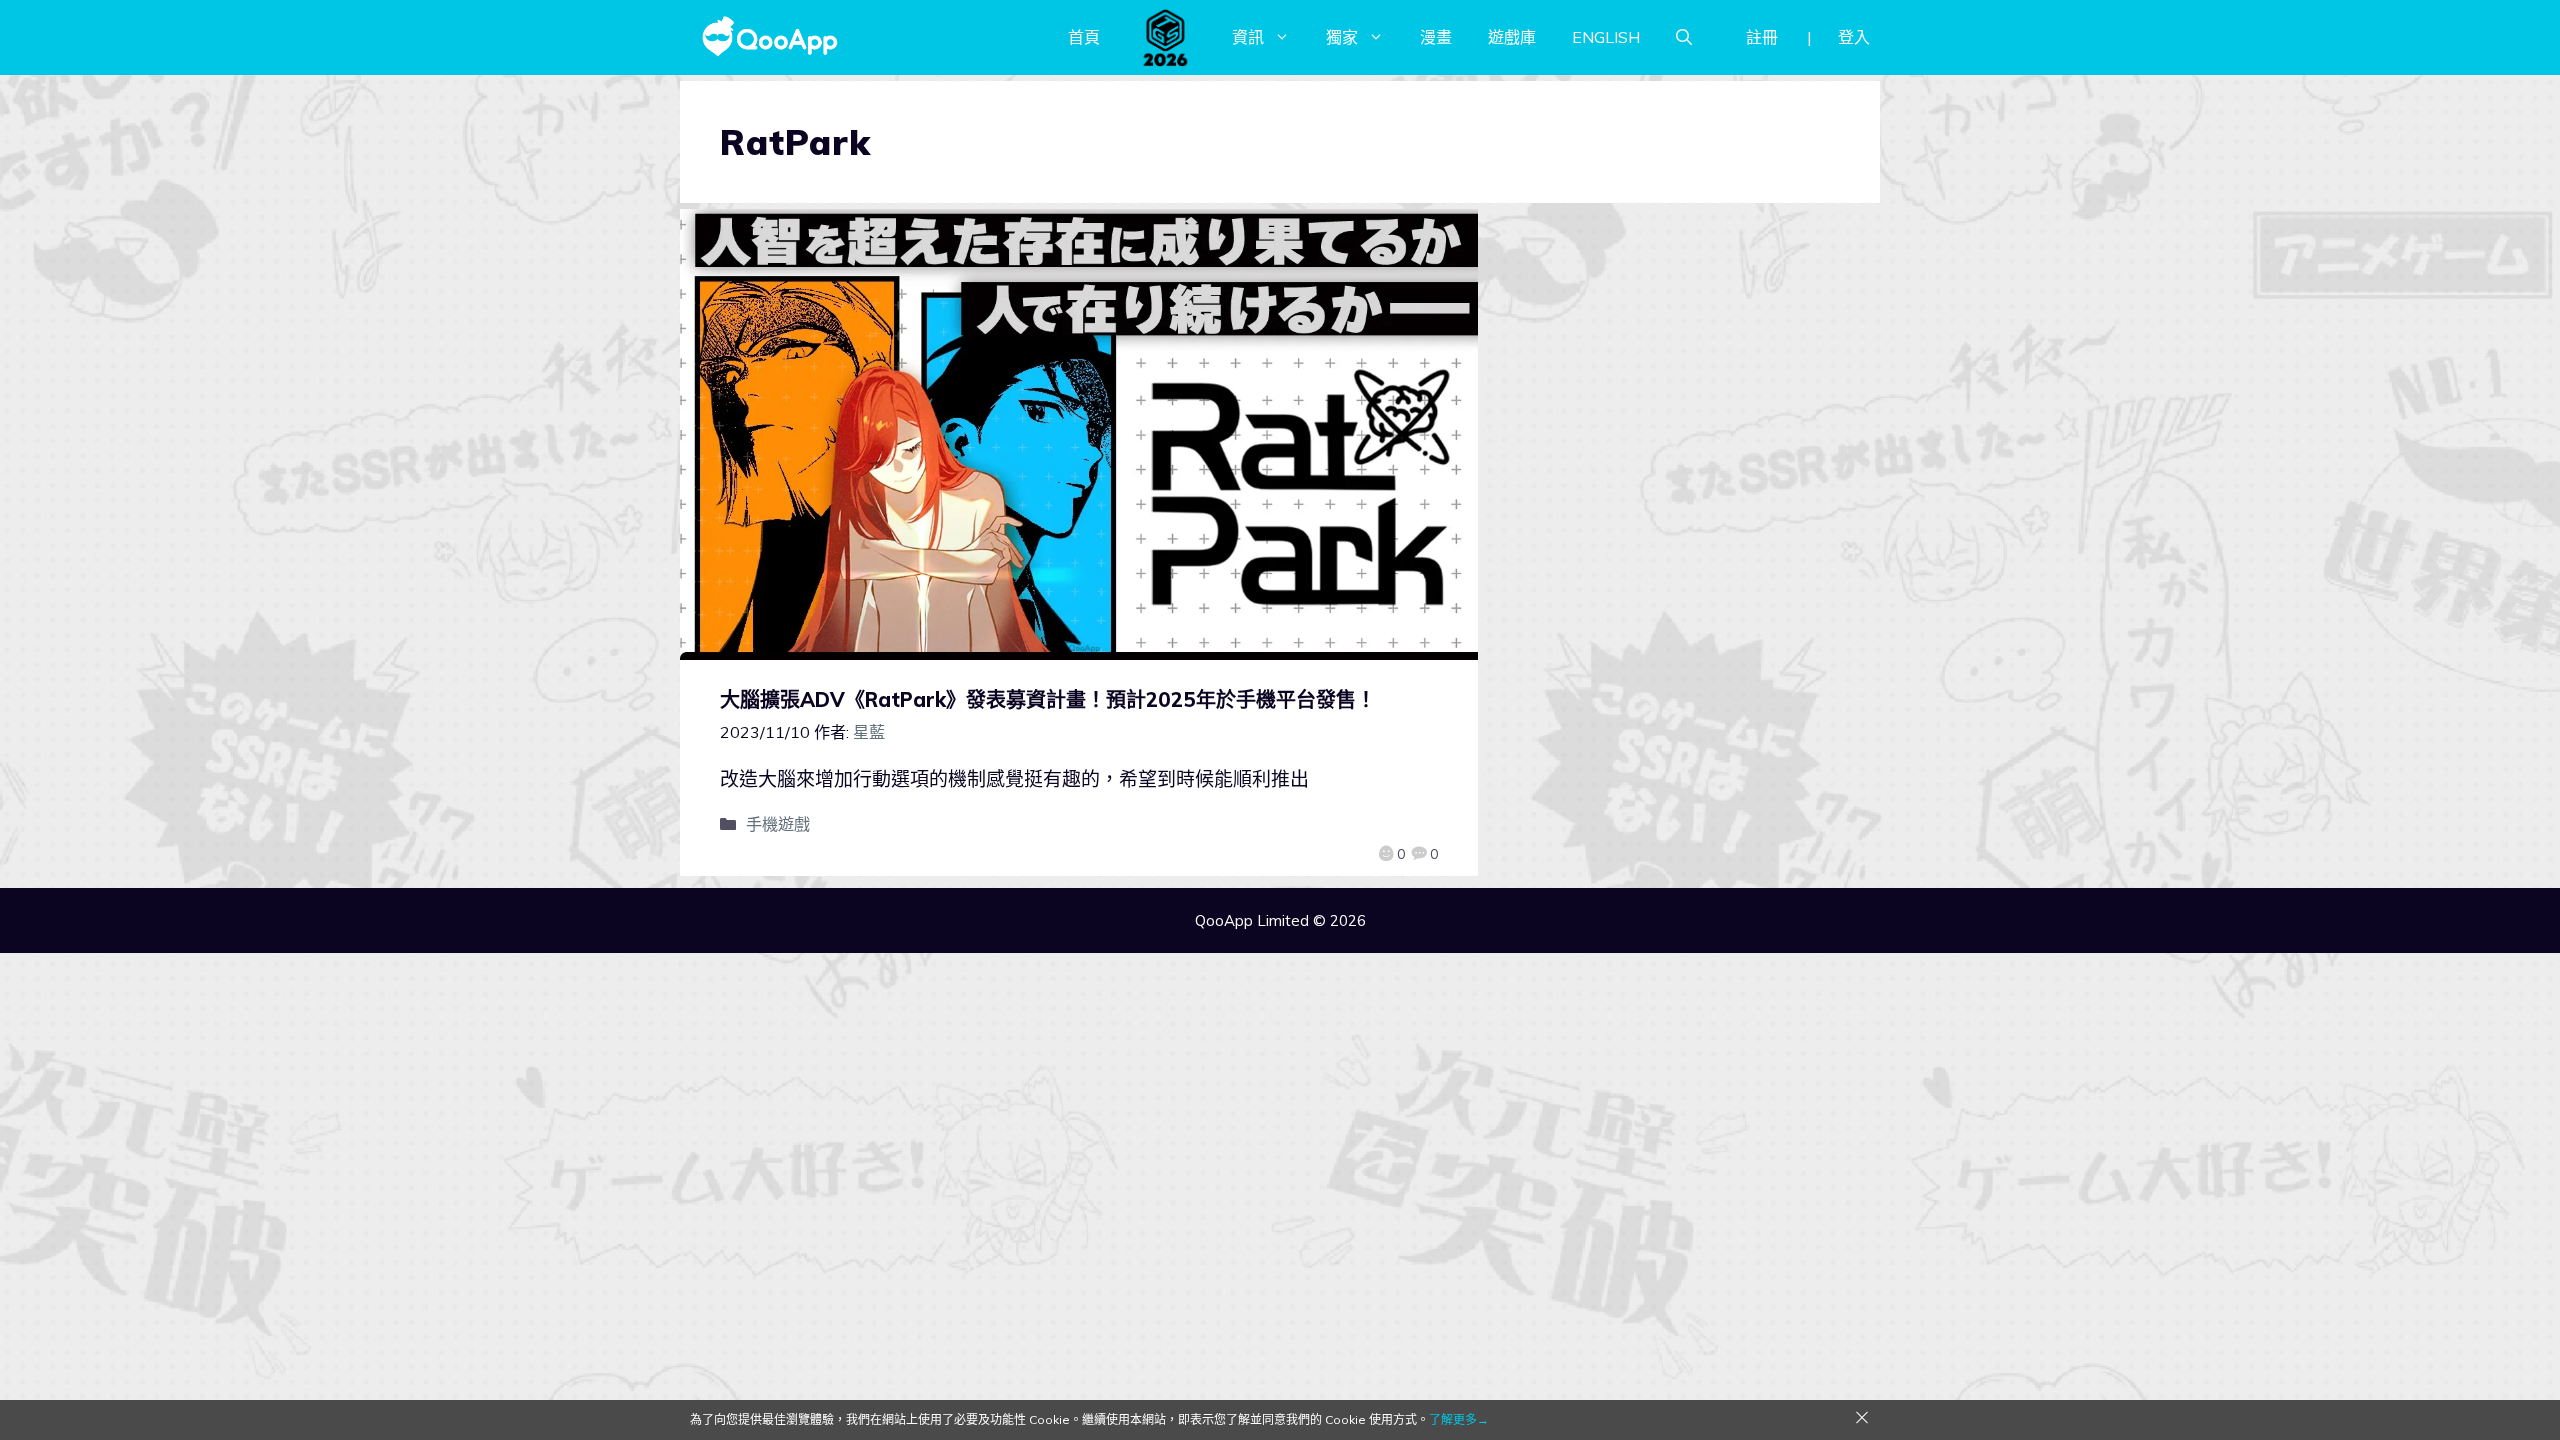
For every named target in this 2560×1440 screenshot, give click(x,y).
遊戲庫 (1512, 37)
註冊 (1762, 37)
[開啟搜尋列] (1684, 37)
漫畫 (1436, 37)
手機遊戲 (778, 824)
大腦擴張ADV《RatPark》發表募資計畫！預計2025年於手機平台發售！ (1048, 699)
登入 (1854, 37)
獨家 (1342, 37)
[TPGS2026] (1166, 37)
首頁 (1084, 37)
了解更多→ (1459, 1419)
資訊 (1248, 37)
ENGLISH (1606, 37)
